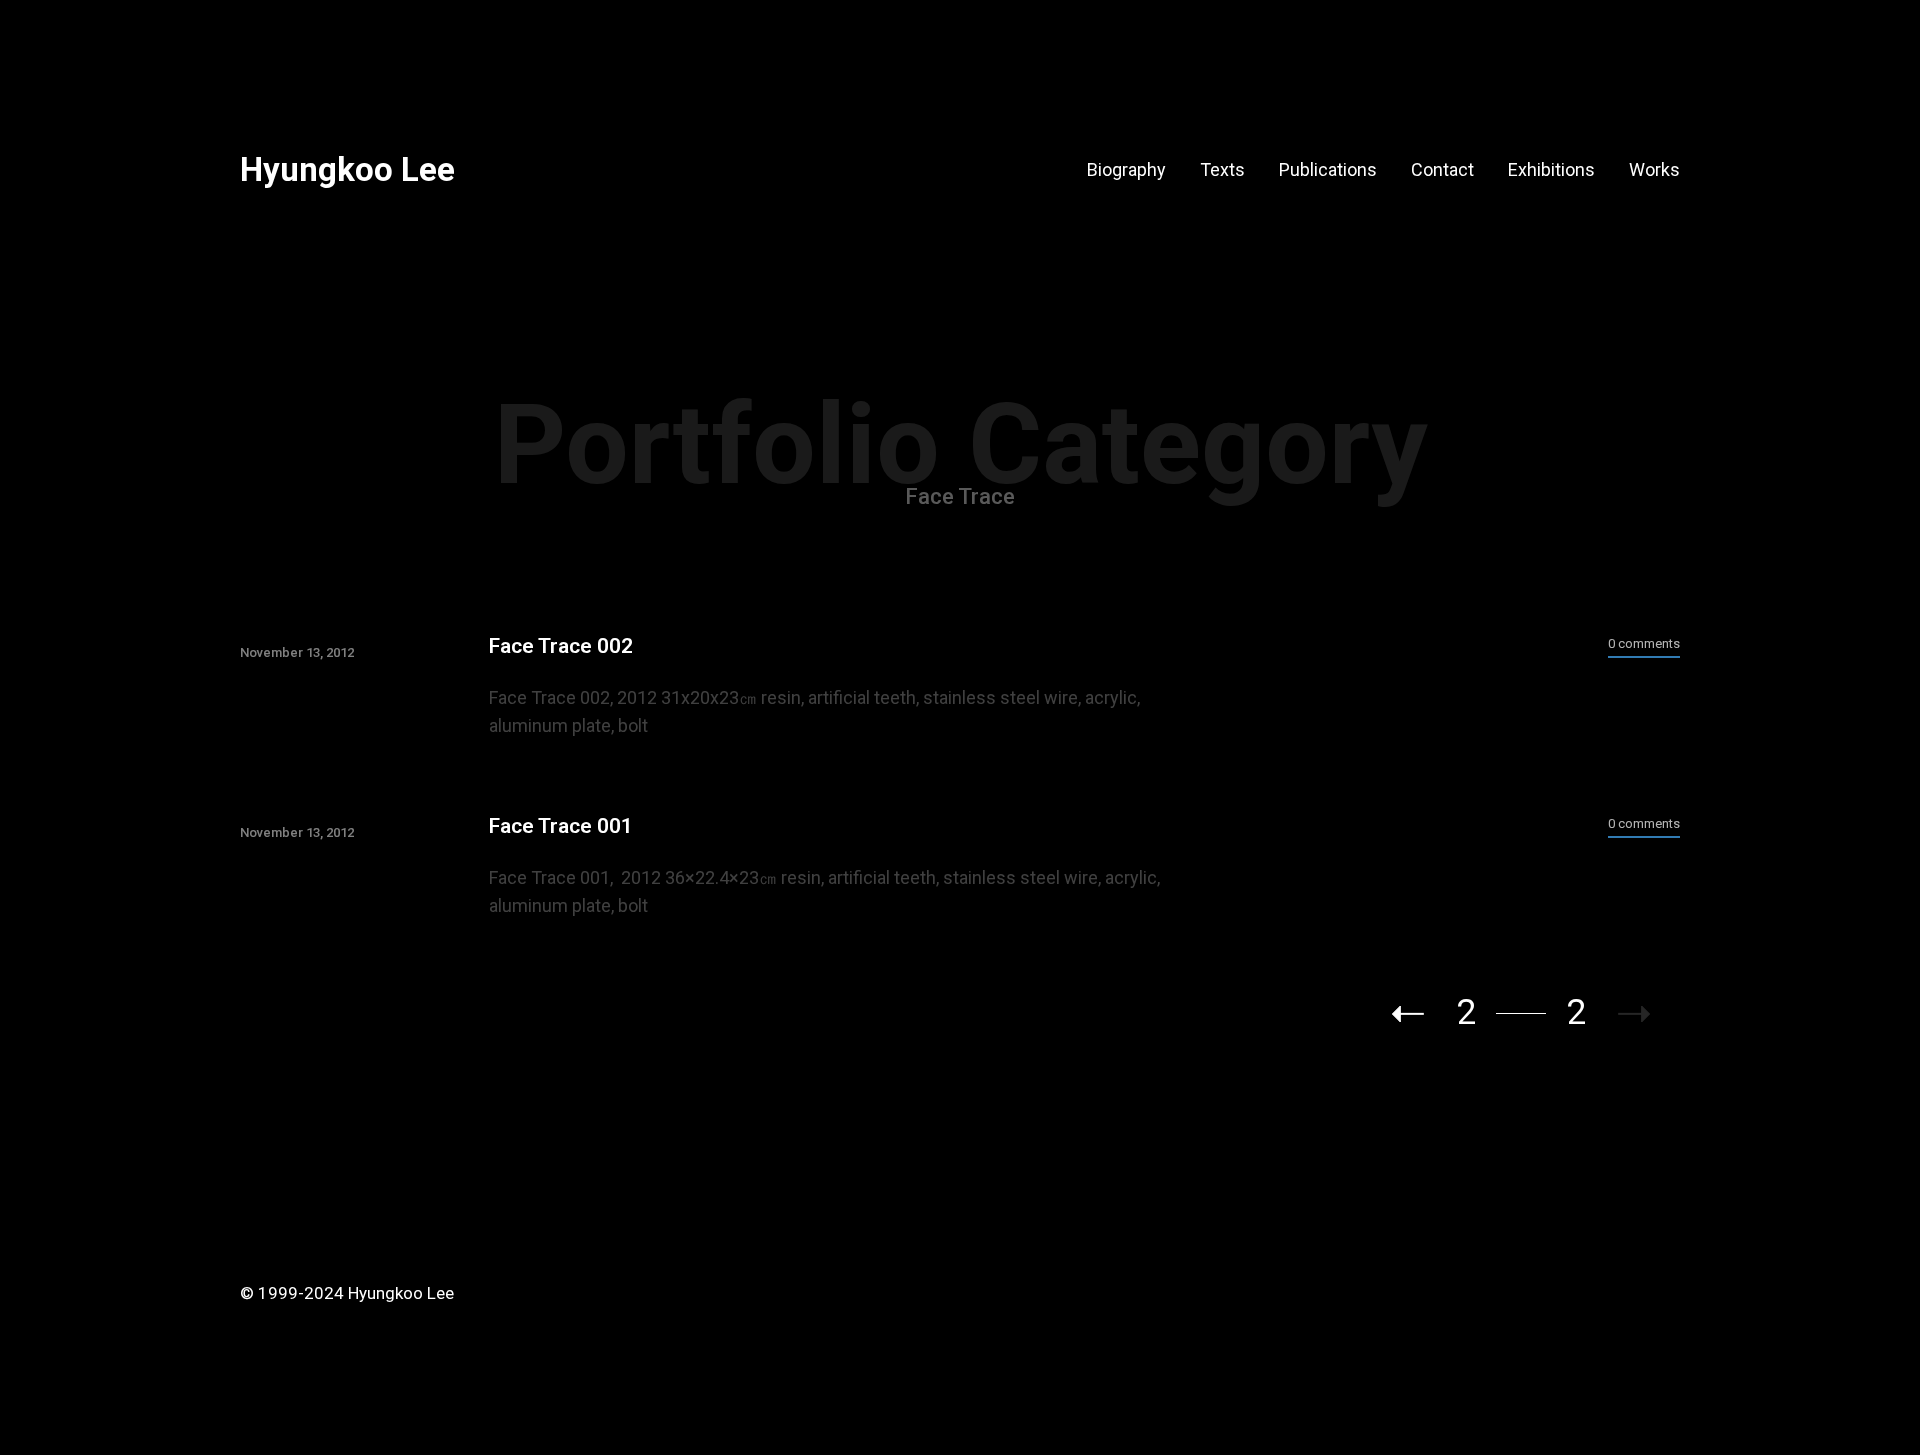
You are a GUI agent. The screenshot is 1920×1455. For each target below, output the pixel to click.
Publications (1328, 169)
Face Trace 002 (561, 646)
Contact (1442, 169)
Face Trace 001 (561, 826)
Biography (1126, 169)
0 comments (1644, 643)
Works (1654, 169)
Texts (1222, 169)
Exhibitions (1551, 169)
